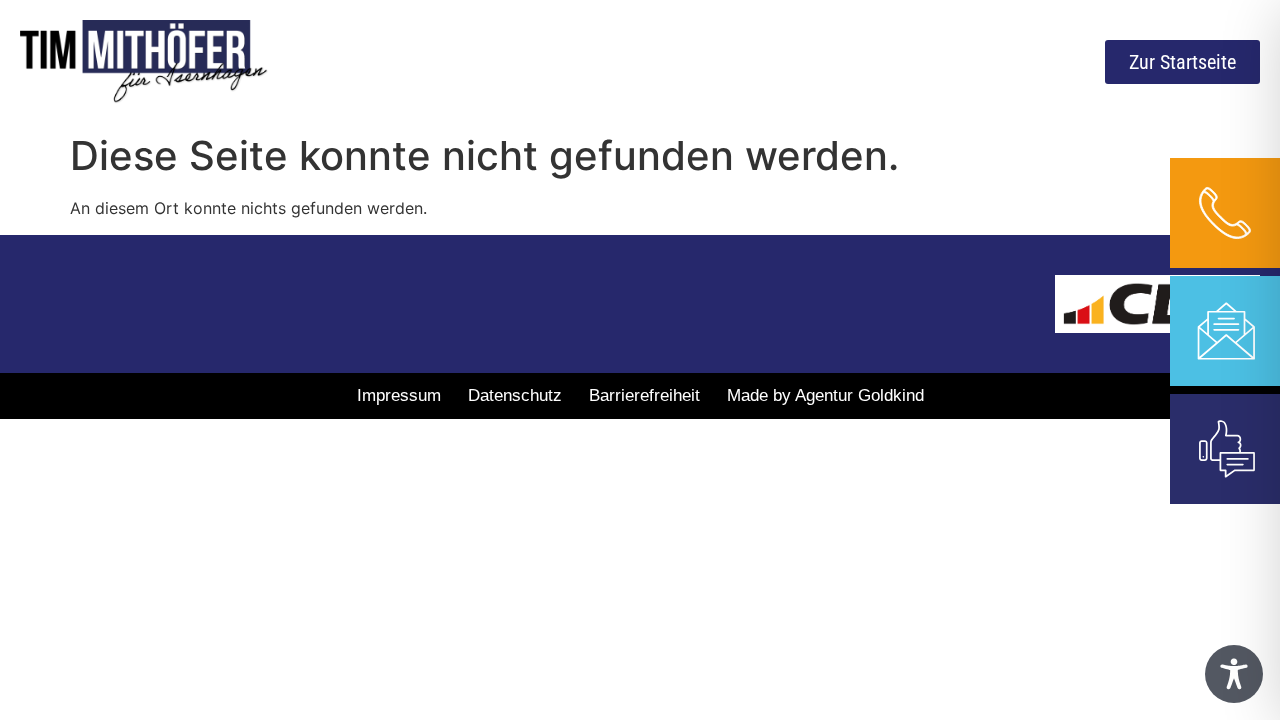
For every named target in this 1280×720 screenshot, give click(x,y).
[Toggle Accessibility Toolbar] (1234, 674)
